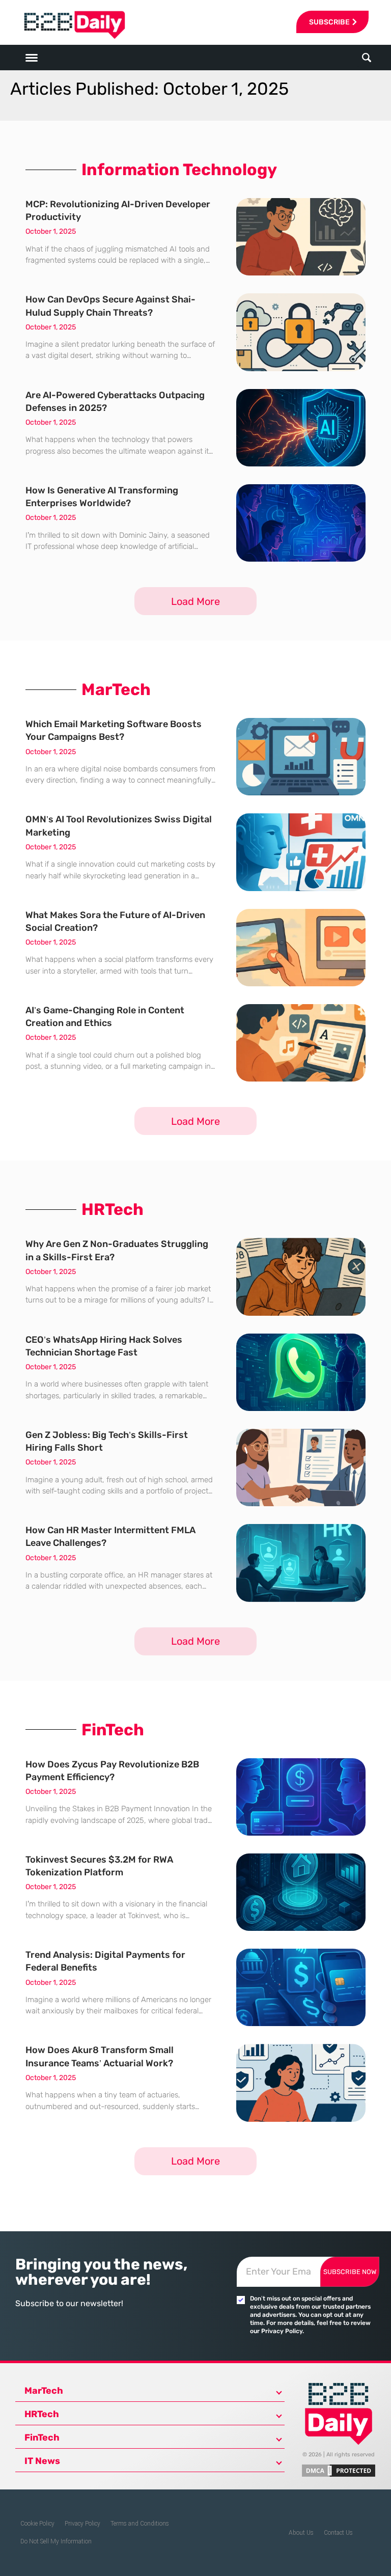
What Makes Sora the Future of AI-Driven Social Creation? (115, 921)
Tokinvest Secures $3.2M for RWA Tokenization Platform (99, 1866)
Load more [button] (195, 601)
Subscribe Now (350, 2272)
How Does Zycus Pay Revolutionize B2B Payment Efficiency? (112, 1771)
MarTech (44, 2391)
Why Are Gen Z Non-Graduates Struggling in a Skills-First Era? (117, 1250)
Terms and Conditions (140, 2524)
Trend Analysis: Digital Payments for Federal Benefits (105, 1961)
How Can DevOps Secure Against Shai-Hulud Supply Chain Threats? (110, 306)
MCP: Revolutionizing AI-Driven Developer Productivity (118, 211)
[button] (366, 58)
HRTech (42, 2414)
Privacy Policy (82, 2524)
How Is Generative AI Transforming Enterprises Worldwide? (102, 497)
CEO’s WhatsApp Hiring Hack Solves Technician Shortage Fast (104, 1346)
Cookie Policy (37, 2524)
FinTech (42, 2437)
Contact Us (338, 2533)
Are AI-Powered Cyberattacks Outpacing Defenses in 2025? (115, 401)
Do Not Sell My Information (56, 2541)
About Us (301, 2533)
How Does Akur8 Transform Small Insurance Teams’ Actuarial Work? (100, 2056)
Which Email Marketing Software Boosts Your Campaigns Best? (114, 730)
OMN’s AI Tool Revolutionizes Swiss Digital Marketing (119, 826)
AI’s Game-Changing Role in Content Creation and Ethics (105, 1017)
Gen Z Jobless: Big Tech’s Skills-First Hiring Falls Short (107, 1441)
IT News (42, 2461)
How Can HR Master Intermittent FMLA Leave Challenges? (110, 1536)
